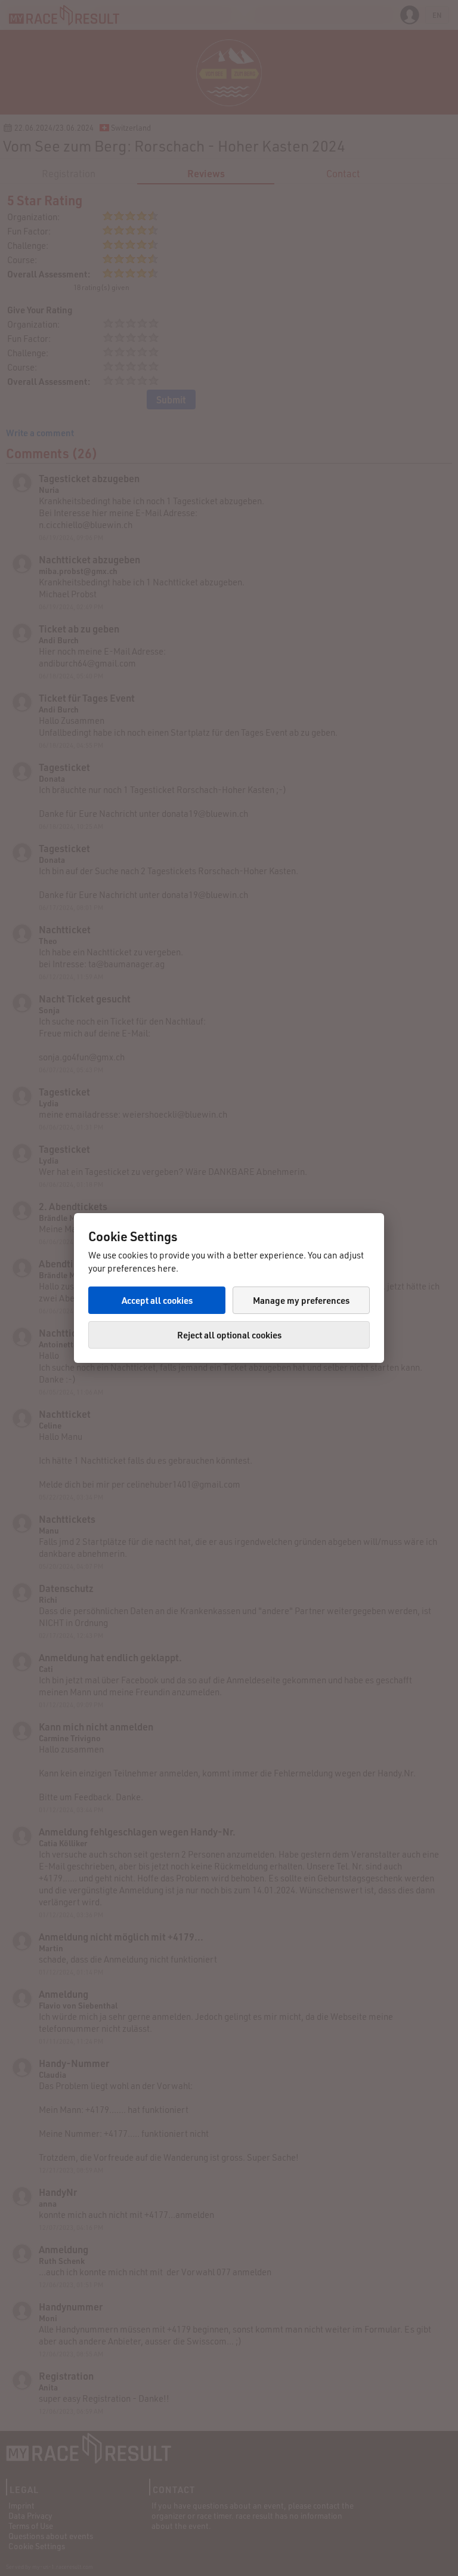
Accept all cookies (157, 1300)
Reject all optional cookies (229, 1335)
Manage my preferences (301, 1300)
